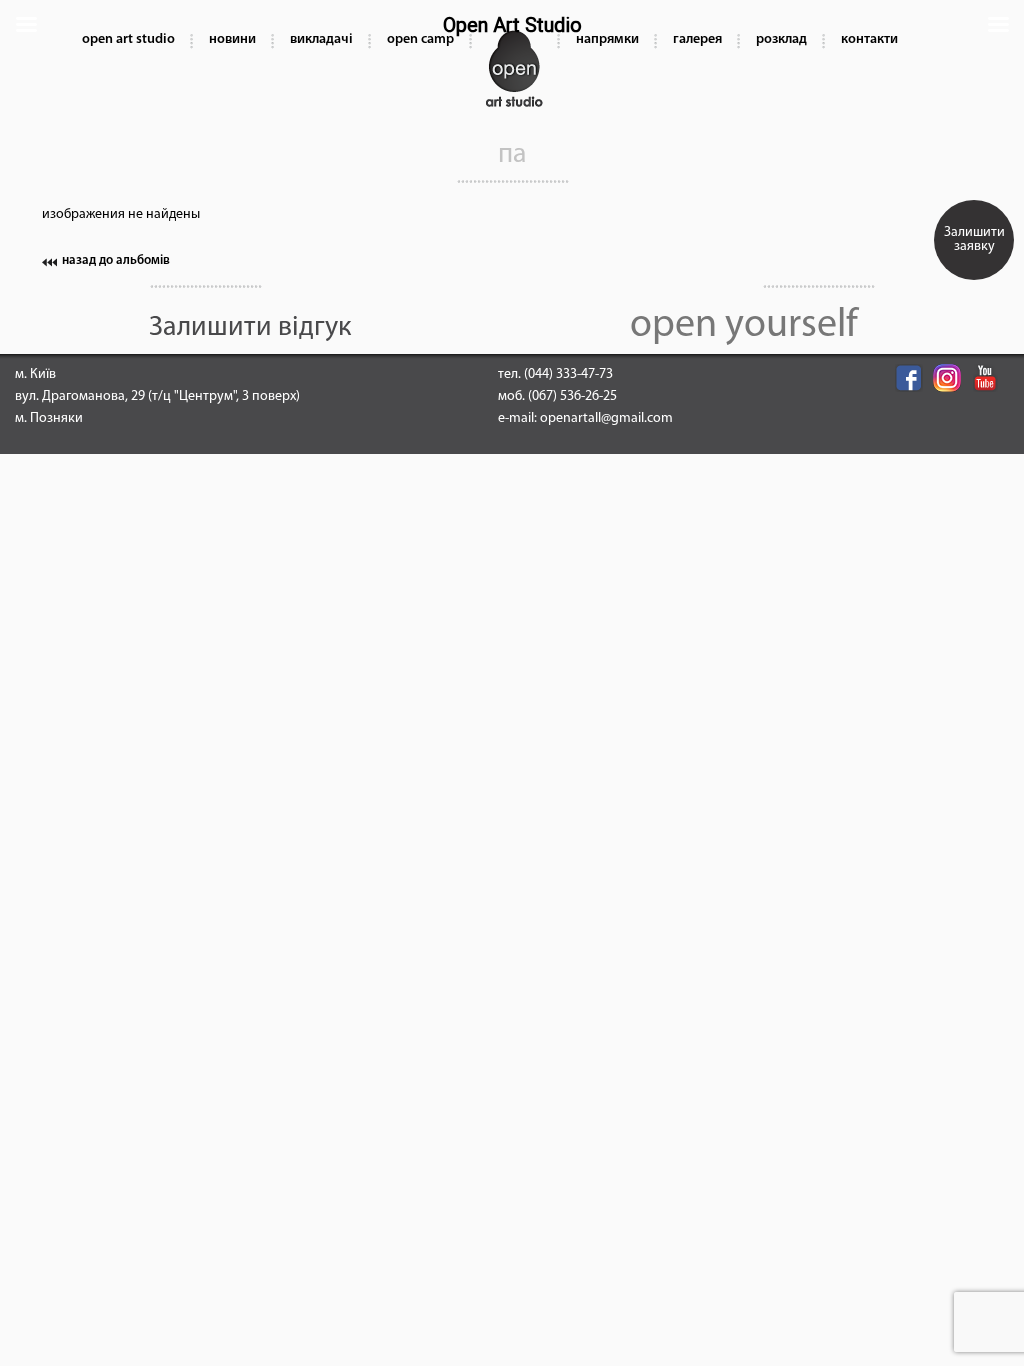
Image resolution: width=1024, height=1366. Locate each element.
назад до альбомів (116, 260)
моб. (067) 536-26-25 (557, 396)
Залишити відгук (250, 328)
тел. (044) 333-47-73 (555, 374)
